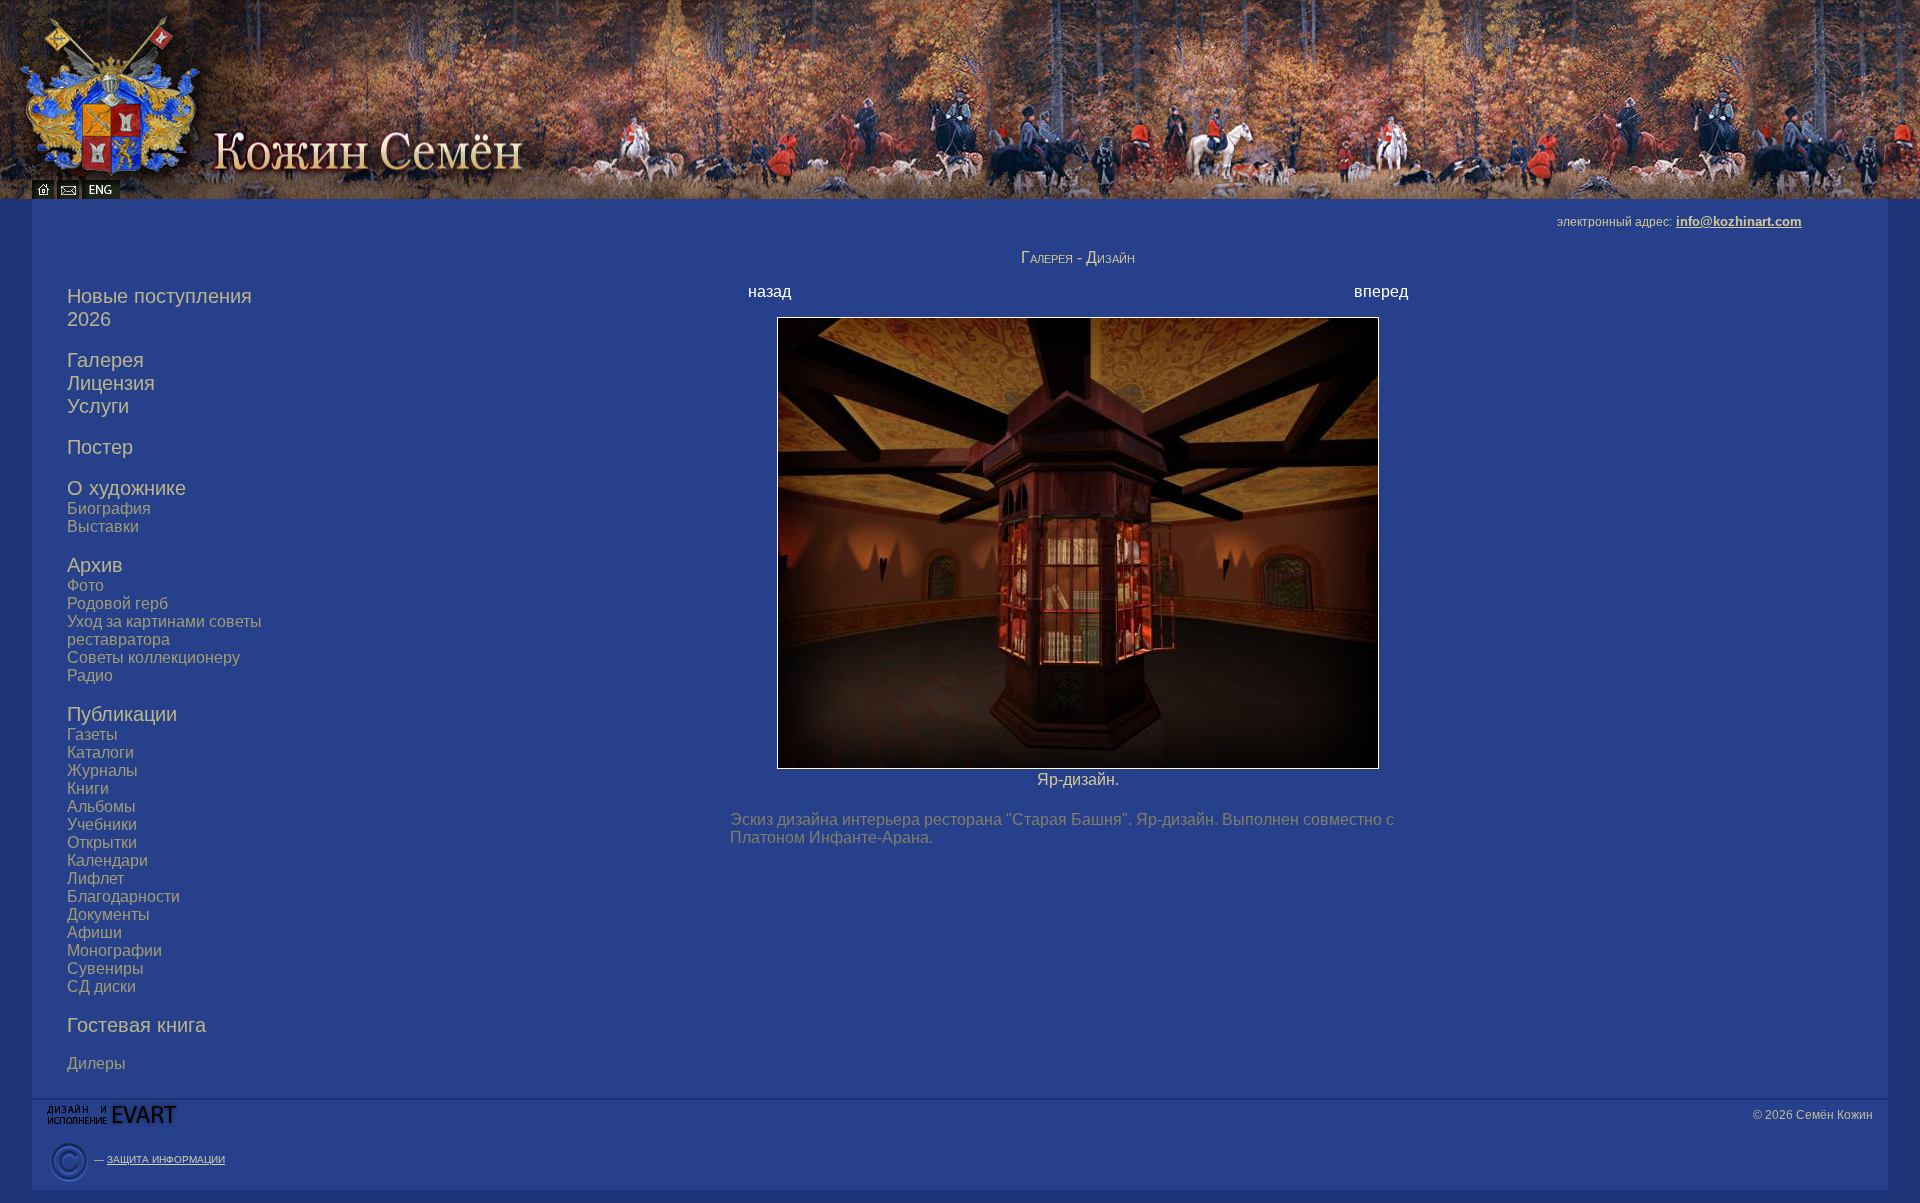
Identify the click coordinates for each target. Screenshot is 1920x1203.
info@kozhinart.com (1739, 221)
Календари (107, 860)
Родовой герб (117, 603)
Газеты (92, 734)
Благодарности (123, 896)
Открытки (102, 842)
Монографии (114, 950)
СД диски (101, 986)
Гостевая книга (136, 1025)
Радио (90, 675)
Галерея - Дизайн (1078, 257)
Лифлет (95, 878)
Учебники (102, 824)
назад (769, 291)
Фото (85, 585)
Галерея (105, 360)
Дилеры (96, 1063)
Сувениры (105, 968)
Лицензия (111, 383)
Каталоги (100, 752)
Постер (100, 447)
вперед (1381, 291)
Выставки (103, 526)
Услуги (98, 406)
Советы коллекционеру (153, 657)
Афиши (94, 932)
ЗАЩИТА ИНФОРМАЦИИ (166, 1159)
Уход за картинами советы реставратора (164, 630)
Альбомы (101, 806)
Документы (108, 914)
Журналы (102, 770)
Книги (88, 788)
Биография (109, 508)
